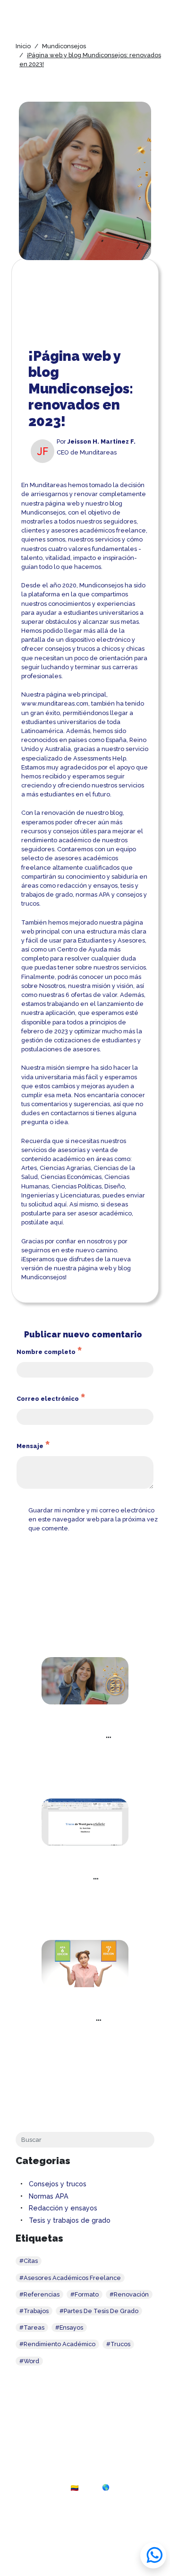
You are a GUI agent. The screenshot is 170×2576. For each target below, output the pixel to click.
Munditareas (48, 485)
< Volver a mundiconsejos (85, 2082)
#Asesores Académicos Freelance (70, 2278)
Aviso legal (81, 2537)
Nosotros (52, 986)
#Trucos (118, 2344)
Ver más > (85, 1772)
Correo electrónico (51, 1399)
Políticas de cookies (39, 2537)
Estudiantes (95, 940)
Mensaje (33, 1446)
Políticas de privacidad (128, 2537)
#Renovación (129, 2294)
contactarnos (70, 1113)
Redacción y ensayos (63, 2208)
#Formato (85, 2294)
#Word (29, 2361)
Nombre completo (49, 1352)
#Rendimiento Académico (57, 2344)
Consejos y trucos (58, 2184)
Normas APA (49, 2196)
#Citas (29, 2261)
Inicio (23, 46)
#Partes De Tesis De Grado (99, 2311)
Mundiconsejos (64, 46)
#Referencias (39, 2294)
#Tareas (32, 2327)
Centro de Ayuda (82, 949)
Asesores (131, 940)
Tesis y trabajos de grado (70, 2220)
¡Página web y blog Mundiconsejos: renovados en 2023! (82, 1735)
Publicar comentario (57, 1547)
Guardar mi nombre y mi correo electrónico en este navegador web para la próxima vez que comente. (93, 1519)
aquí (60, 1204)
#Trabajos (34, 2311)
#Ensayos (69, 2327)
